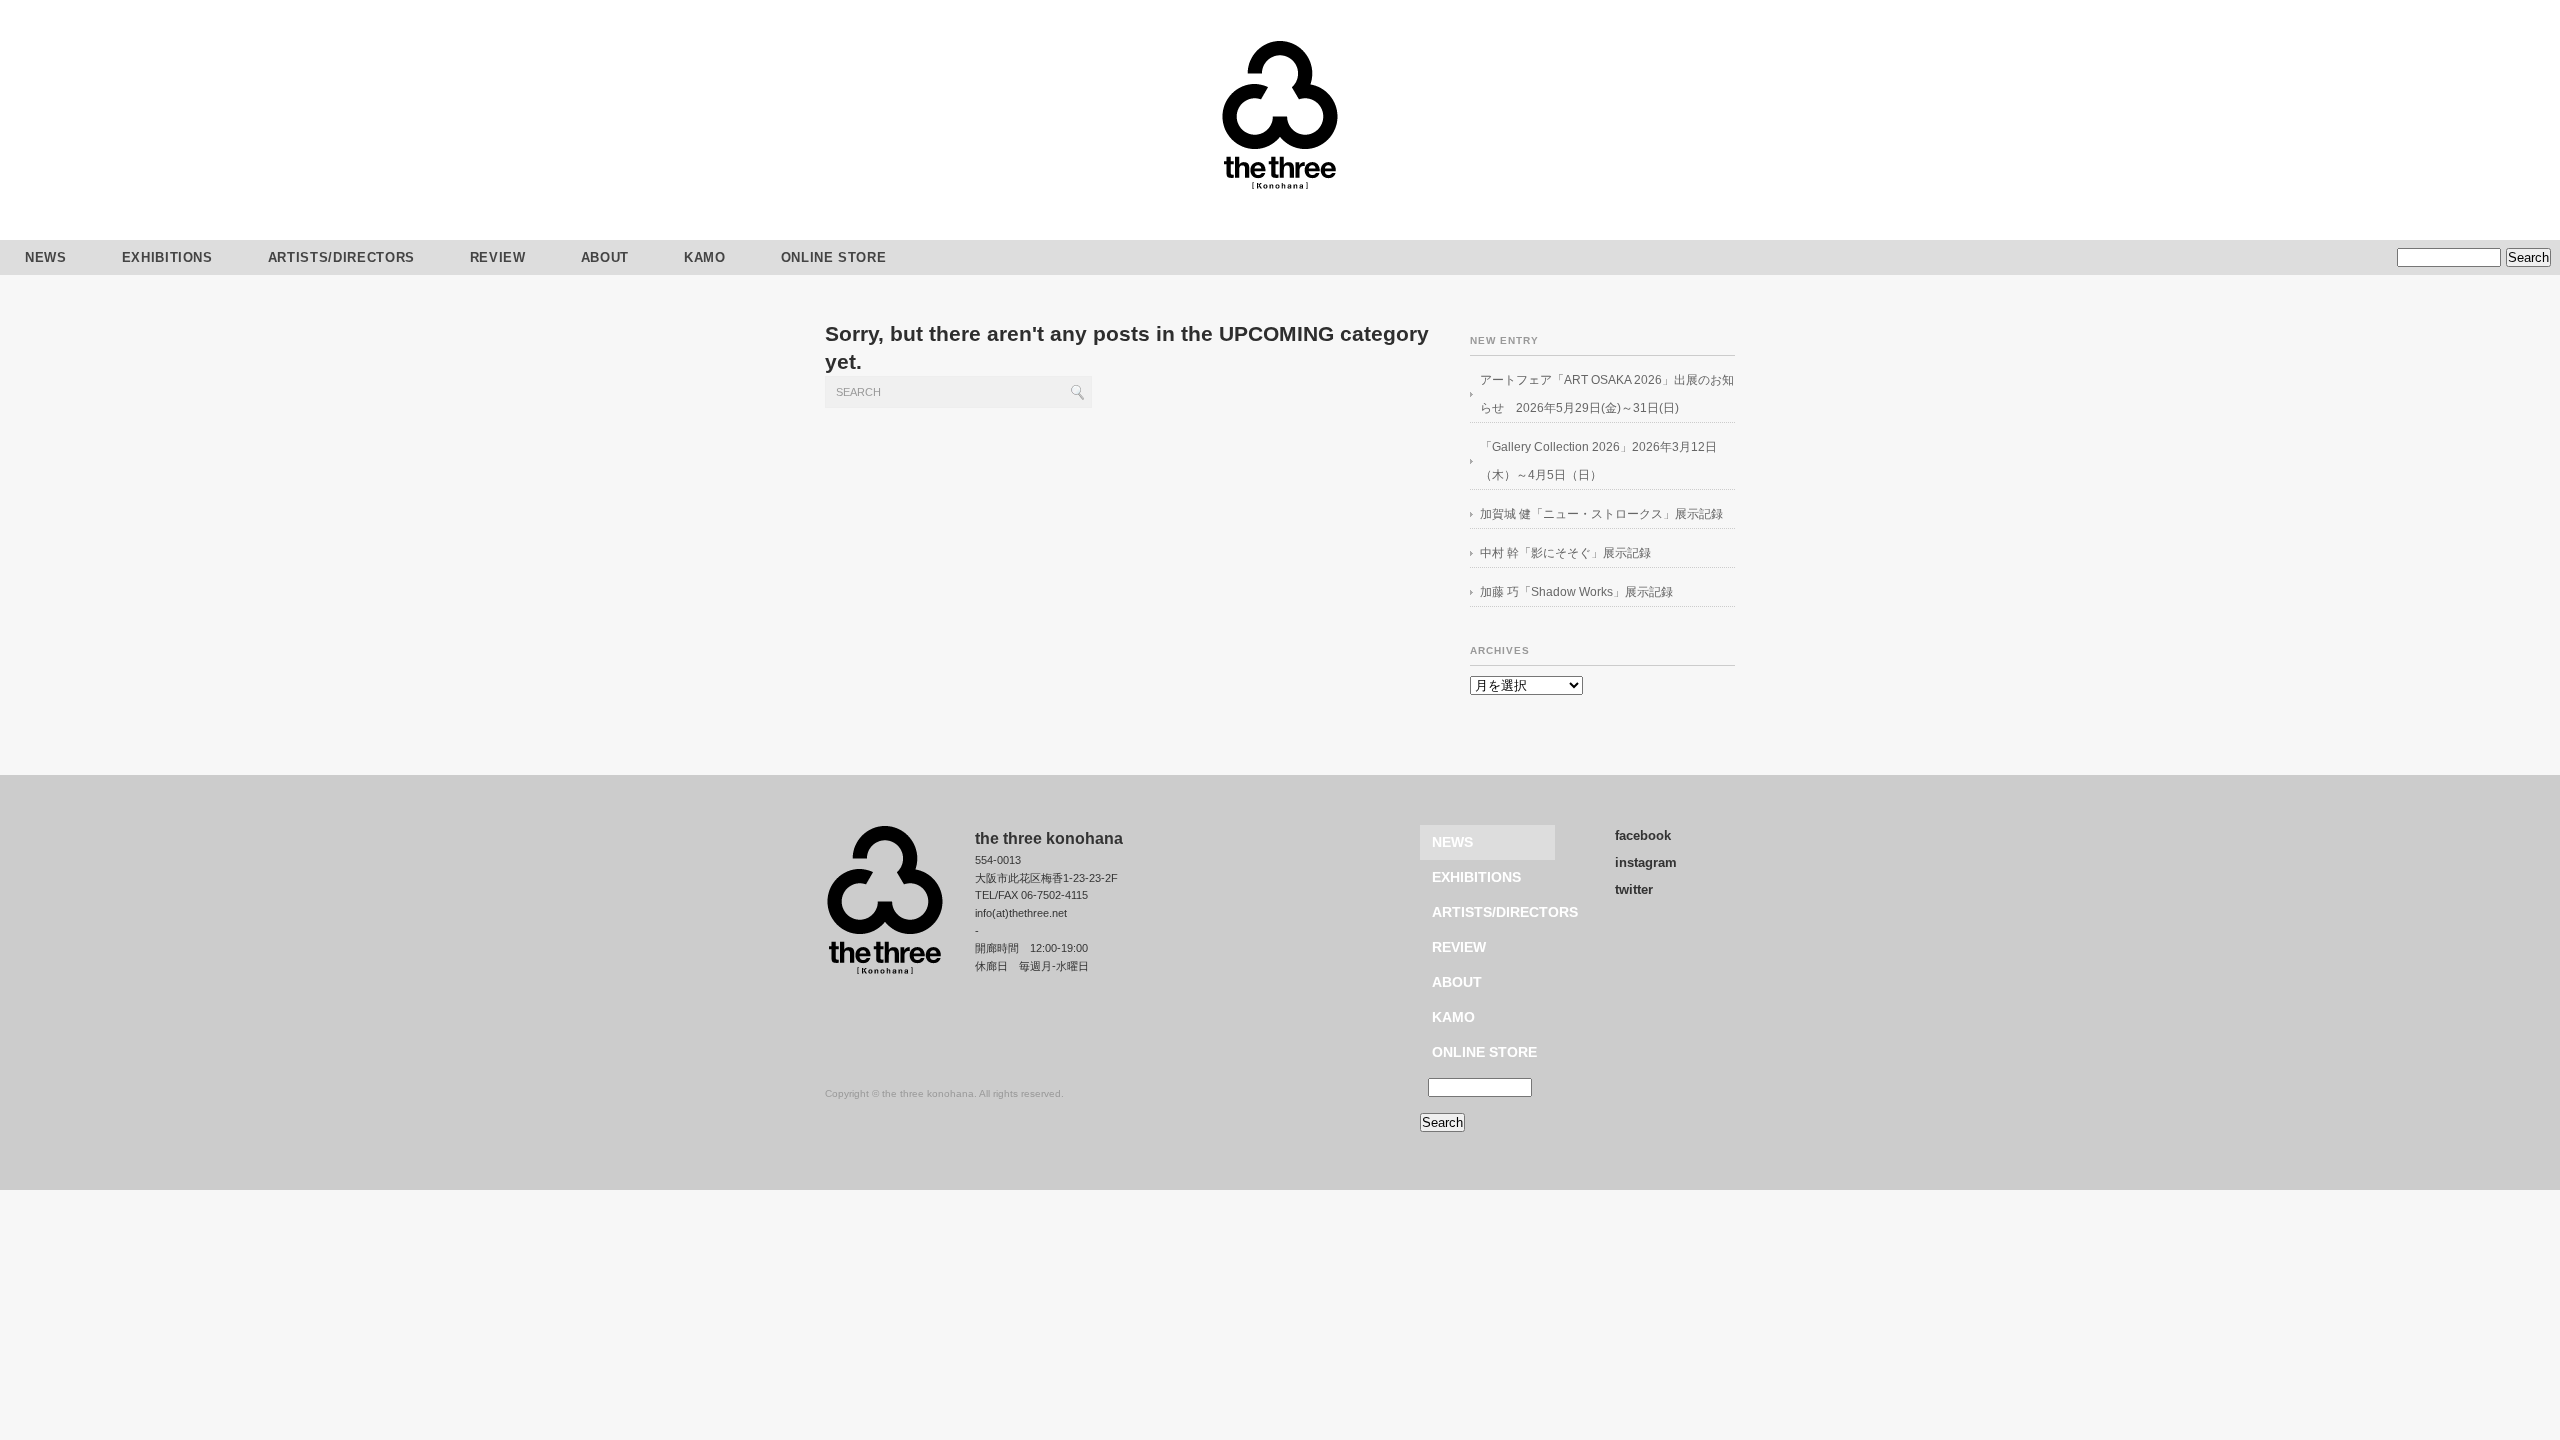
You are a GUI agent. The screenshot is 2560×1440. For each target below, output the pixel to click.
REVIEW (498, 257)
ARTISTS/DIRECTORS (341, 257)
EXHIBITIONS (167, 257)
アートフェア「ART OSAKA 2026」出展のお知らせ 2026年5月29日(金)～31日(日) (1607, 394)
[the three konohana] (1280, 186)
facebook (1643, 835)
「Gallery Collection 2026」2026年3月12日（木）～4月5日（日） (1598, 461)
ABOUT (605, 257)
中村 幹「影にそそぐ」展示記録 (1565, 553)
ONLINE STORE (834, 257)
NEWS (1452, 842)
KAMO (705, 257)
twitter (1634, 889)
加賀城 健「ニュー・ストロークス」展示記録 (1601, 514)
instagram (1646, 862)
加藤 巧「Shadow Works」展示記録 (1576, 592)
